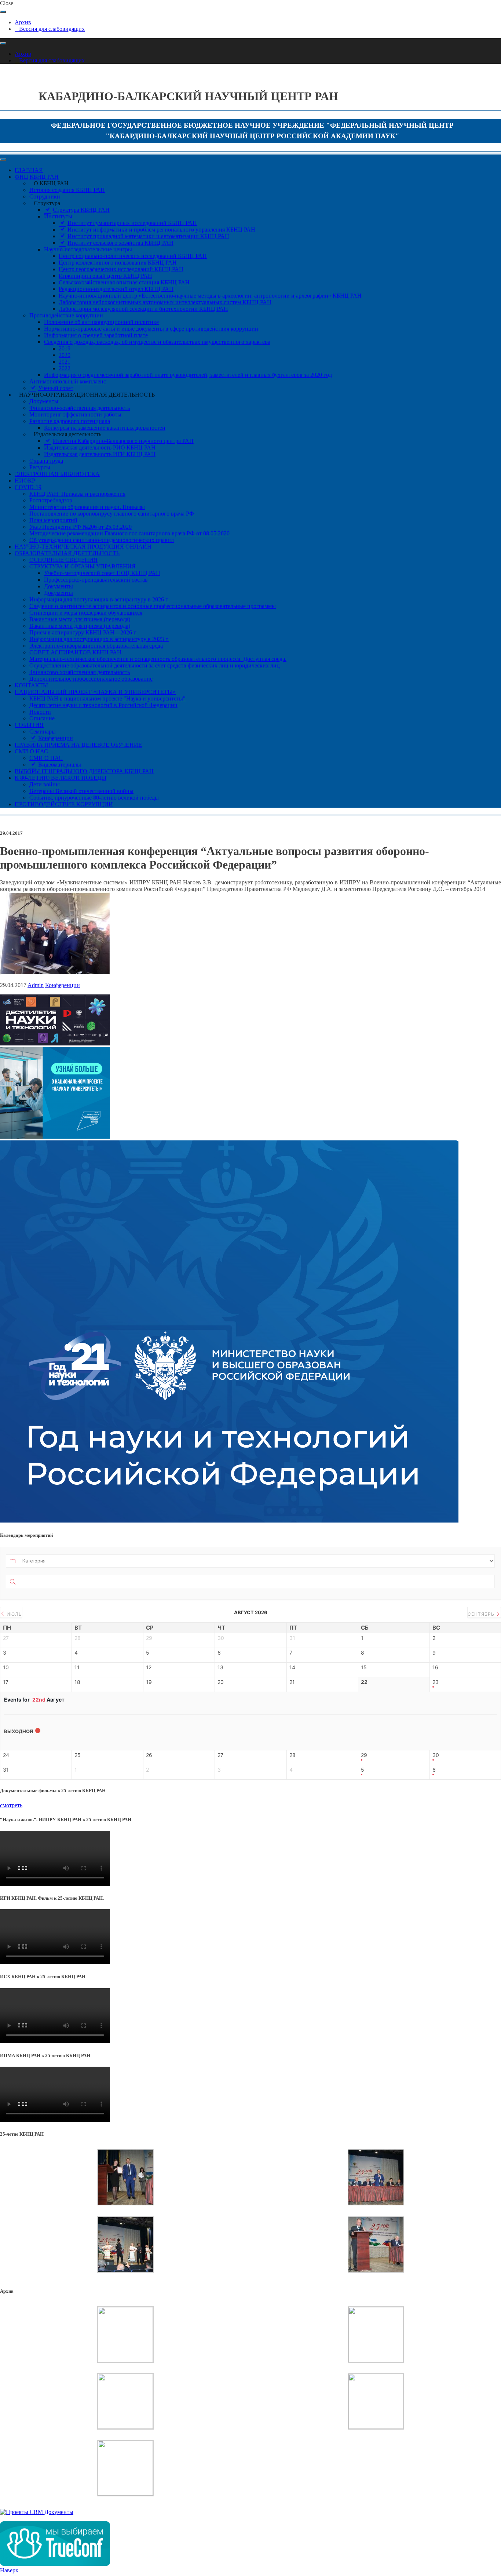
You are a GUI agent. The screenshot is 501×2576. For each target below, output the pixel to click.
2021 (65, 362)
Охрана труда (46, 461)
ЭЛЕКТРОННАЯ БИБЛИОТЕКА (57, 474)
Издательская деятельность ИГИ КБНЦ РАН (100, 454)
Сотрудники (45, 197)
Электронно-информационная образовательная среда (96, 646)
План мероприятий (53, 520)
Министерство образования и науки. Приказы (87, 507)
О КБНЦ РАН (51, 183)
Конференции (63, 985)
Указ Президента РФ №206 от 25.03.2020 (81, 527)
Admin (36, 985)
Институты (58, 216)
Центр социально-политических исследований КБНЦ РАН (133, 256)
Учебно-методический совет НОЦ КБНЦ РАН (102, 573)
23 (436, 1682)
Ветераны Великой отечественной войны (81, 791)
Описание (42, 718)
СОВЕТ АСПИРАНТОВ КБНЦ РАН (75, 652)
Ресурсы (40, 467)
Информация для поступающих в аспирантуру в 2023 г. (99, 639)
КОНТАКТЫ (31, 685)
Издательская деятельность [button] (67, 434)
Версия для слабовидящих (52, 29)
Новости (40, 712)
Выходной (19, 1731)
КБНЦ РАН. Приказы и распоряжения (77, 494)
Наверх (9, 2570)
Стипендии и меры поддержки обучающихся (86, 613)
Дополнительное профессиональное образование (91, 679)
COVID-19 (28, 487)
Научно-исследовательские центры (88, 249)
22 (364, 1682)
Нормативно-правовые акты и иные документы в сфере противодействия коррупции (151, 329)
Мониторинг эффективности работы (75, 414)
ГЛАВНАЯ (29, 170)
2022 (65, 368)
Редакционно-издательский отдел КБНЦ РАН (116, 289)
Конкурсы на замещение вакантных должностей (105, 428)
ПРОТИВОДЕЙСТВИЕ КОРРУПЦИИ (64, 804)
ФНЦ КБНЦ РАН (37, 177)
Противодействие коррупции (66, 315)
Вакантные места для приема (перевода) (80, 619)
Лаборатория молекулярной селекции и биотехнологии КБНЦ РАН (143, 309)
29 (364, 1755)
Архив (23, 22)
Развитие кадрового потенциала (70, 421)
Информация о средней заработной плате (96, 335)
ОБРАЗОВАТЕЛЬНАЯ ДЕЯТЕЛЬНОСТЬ (67, 553)
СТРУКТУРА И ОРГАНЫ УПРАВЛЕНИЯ (83, 566)
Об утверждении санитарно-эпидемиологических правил (102, 540)
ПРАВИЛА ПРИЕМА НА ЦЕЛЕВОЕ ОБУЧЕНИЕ (78, 745)
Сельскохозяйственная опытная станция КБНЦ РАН (124, 282)
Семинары (43, 732)
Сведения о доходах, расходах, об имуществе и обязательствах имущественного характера (157, 342)
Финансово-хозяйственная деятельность (80, 408)
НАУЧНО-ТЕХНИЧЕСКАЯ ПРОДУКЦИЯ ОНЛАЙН (83, 547)
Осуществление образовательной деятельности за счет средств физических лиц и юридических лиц (155, 665)
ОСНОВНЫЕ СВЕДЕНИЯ (63, 560)
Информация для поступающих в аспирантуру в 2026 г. (99, 599)
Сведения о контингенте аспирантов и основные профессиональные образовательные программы (153, 606)
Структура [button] (47, 203)
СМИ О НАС (31, 751)
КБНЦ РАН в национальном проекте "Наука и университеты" (107, 698)
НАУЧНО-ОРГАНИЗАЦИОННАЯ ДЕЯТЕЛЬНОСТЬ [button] (87, 395)
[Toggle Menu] (3, 12)
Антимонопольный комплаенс (68, 381)
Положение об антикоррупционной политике (101, 322)
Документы (44, 401)
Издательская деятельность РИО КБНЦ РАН (100, 447)
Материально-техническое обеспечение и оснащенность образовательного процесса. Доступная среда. (158, 659)
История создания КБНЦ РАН (67, 190)
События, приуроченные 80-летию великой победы (94, 798)
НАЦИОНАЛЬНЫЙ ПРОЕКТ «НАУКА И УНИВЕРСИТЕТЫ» (95, 692)
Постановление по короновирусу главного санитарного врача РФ (112, 514)
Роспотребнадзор (51, 500)
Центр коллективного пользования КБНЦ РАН (118, 263)
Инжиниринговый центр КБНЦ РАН (105, 276)
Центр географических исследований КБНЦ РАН (121, 269)
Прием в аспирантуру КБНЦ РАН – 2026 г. (83, 632)
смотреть (11, 1805)
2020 (65, 355)
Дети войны (45, 784)
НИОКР (25, 481)
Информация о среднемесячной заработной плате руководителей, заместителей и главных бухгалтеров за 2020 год (188, 375)
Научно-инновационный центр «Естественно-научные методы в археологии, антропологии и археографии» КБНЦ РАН (210, 296)
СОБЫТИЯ (29, 725)
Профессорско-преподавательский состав (96, 580)
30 (436, 1755)
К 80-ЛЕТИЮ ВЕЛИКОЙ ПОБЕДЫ (61, 778)
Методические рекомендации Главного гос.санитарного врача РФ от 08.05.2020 (129, 533)
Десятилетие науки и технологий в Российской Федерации (103, 705)
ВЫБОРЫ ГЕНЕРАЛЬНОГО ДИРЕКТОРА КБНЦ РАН (84, 771)
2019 (65, 348)
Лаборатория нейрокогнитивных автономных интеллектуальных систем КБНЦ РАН (165, 302)
